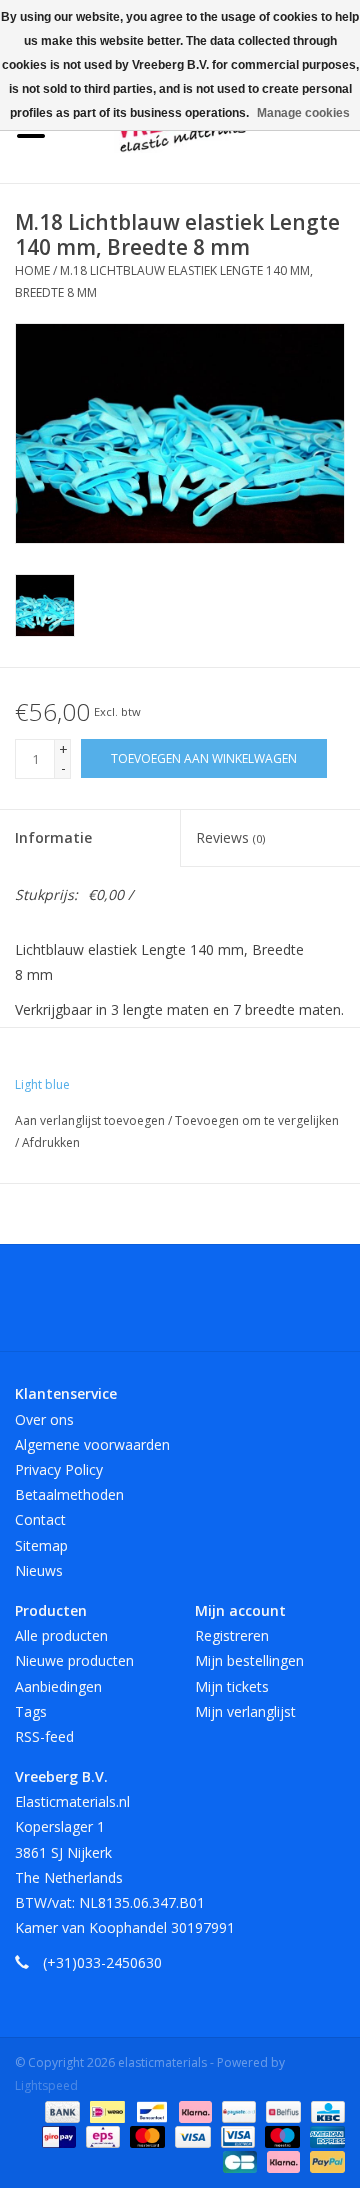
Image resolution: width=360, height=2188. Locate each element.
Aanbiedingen (58, 1686)
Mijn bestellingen (249, 1660)
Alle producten (61, 1635)
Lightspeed (46, 2085)
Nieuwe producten (74, 1660)
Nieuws (39, 1570)
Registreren (232, 1635)
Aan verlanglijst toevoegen (91, 1120)
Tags (31, 1711)
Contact (40, 1519)
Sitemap (41, 1545)
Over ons (44, 1419)
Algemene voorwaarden (92, 1444)
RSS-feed (44, 1736)
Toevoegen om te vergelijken (257, 1120)
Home (32, 270)
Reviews (230, 837)
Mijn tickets (232, 1686)
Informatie (53, 837)
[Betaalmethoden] (60, 2110)
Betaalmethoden (69, 1494)
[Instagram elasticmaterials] (288, 1305)
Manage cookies (303, 113)
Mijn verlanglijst (245, 1711)
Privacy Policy (59, 1469)
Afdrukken (51, 1142)
